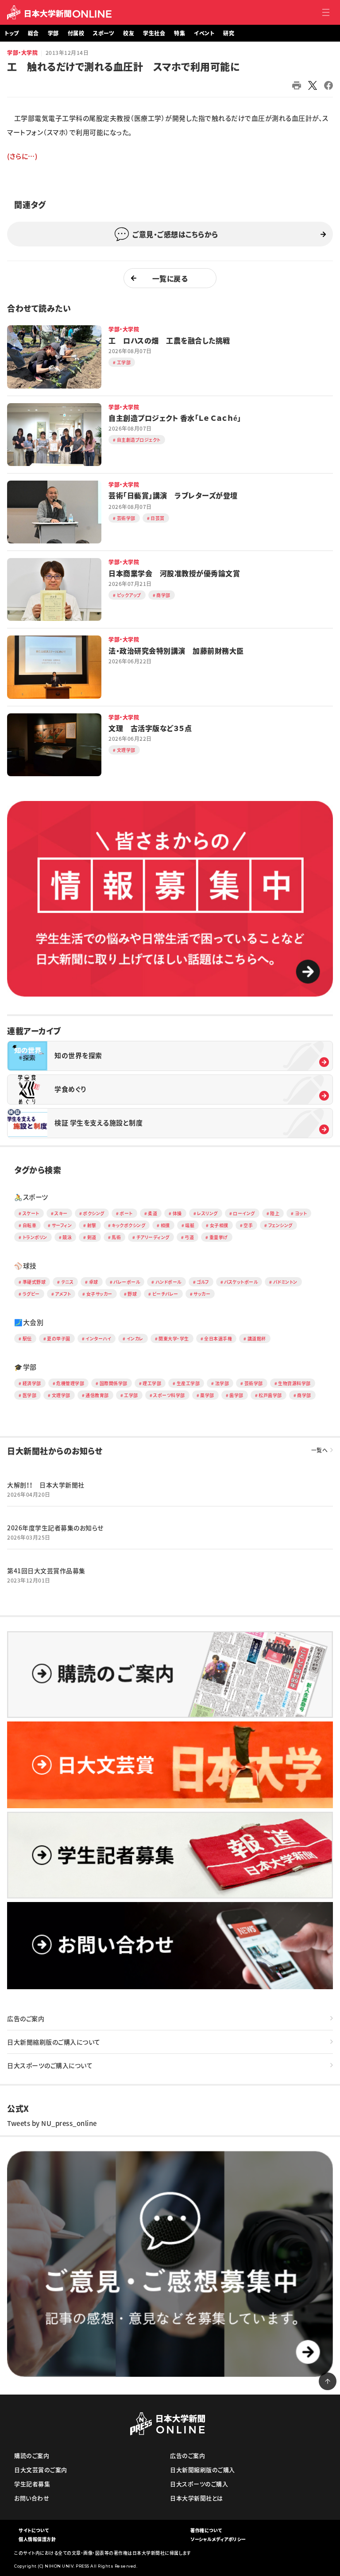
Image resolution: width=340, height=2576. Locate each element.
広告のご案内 (26, 2018)
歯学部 (236, 1395)
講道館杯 (257, 1338)
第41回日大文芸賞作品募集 (46, 1571)
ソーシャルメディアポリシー (218, 2539)
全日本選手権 (218, 1338)
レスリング (207, 1213)
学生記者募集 (32, 2484)
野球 (132, 1294)
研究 (229, 33)
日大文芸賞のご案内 (41, 2470)
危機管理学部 (70, 1383)
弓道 (189, 1237)
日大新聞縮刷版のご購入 (203, 2470)
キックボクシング (128, 1225)
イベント (204, 33)
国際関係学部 (114, 1383)
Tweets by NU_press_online (52, 2123)
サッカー (202, 1294)
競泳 (67, 1237)
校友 (129, 33)
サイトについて (34, 2530)
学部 (53, 33)
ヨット (301, 1213)
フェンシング (280, 1225)
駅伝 (27, 1338)
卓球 (94, 1282)
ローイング (244, 1213)
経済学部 (32, 1383)
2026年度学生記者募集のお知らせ (55, 1528)
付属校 (76, 33)
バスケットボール (241, 1282)
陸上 (275, 1213)
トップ (12, 33)
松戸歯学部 (270, 1395)
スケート (31, 1213)
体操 (177, 1213)
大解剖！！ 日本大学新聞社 (46, 1485)
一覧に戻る (170, 278)
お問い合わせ (32, 2498)
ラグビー (31, 1294)
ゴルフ (203, 1282)
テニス (68, 1282)
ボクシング (94, 1213)
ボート (126, 1213)
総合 (33, 33)
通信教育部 (97, 1395)
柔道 (153, 1213)
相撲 (165, 1225)
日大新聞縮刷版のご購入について (54, 2042)
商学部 (304, 1395)
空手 (248, 1225)
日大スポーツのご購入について (50, 2065)
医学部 (30, 1395)
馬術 (116, 1237)
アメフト (63, 1294)
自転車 (30, 1225)
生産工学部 (188, 1383)
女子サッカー (99, 1294)
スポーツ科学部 (169, 1395)
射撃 (92, 1225)
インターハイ (98, 1338)
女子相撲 (219, 1225)
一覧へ (320, 1450)
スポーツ (104, 33)
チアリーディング (153, 1237)
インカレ (135, 1338)
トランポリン (35, 1237)
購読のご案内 (32, 2455)
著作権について (206, 2530)
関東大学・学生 (174, 1338)
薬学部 (207, 1395)
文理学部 (61, 1395)
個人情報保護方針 (37, 2539)
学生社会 (154, 33)
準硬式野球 (34, 1282)
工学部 (131, 1395)
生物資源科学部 (294, 1383)
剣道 (92, 1237)
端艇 (190, 1225)
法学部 (222, 1383)
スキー (61, 1213)
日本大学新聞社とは (197, 2498)
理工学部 (152, 1383)
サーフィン (62, 1225)
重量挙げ (219, 1237)
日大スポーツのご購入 (199, 2484)
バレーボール (127, 1282)
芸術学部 (254, 1383)
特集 (180, 33)
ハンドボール (168, 1282)
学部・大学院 (22, 53)
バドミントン (285, 1282)
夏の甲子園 (59, 1338)
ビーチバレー (165, 1294)
